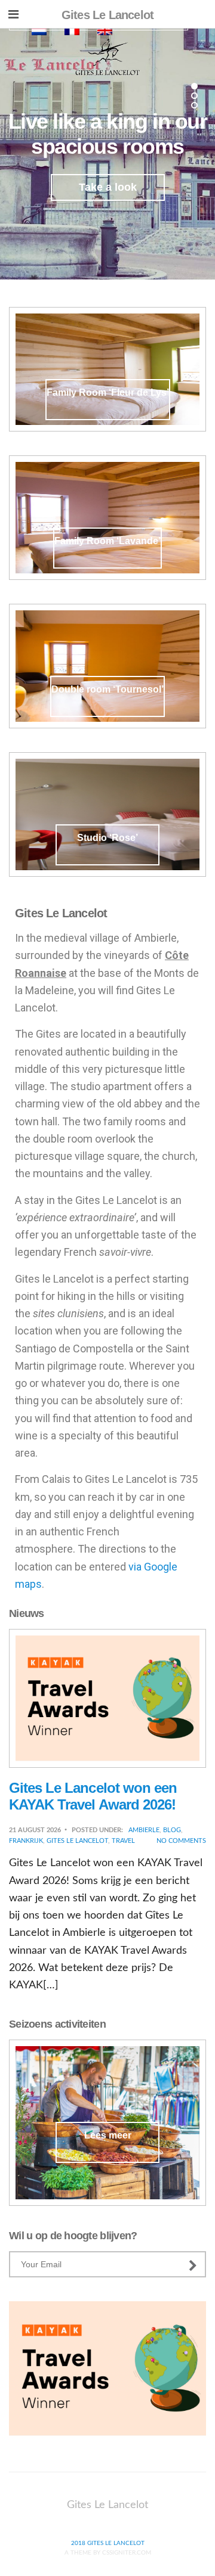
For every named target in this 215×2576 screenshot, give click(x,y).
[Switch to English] (105, 31)
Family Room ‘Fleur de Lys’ (108, 392)
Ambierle (144, 1830)
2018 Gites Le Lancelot (108, 2543)
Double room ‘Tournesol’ (107, 689)
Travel (123, 1841)
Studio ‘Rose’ (107, 838)
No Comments (181, 1841)
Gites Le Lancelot (77, 1841)
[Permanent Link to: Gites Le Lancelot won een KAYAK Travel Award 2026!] (107, 1698)
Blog (172, 1830)
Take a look (108, 187)
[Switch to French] (72, 31)
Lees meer (108, 2135)
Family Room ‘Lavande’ (107, 541)
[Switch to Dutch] (39, 31)
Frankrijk (26, 1841)
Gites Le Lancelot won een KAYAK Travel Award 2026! (93, 1796)
